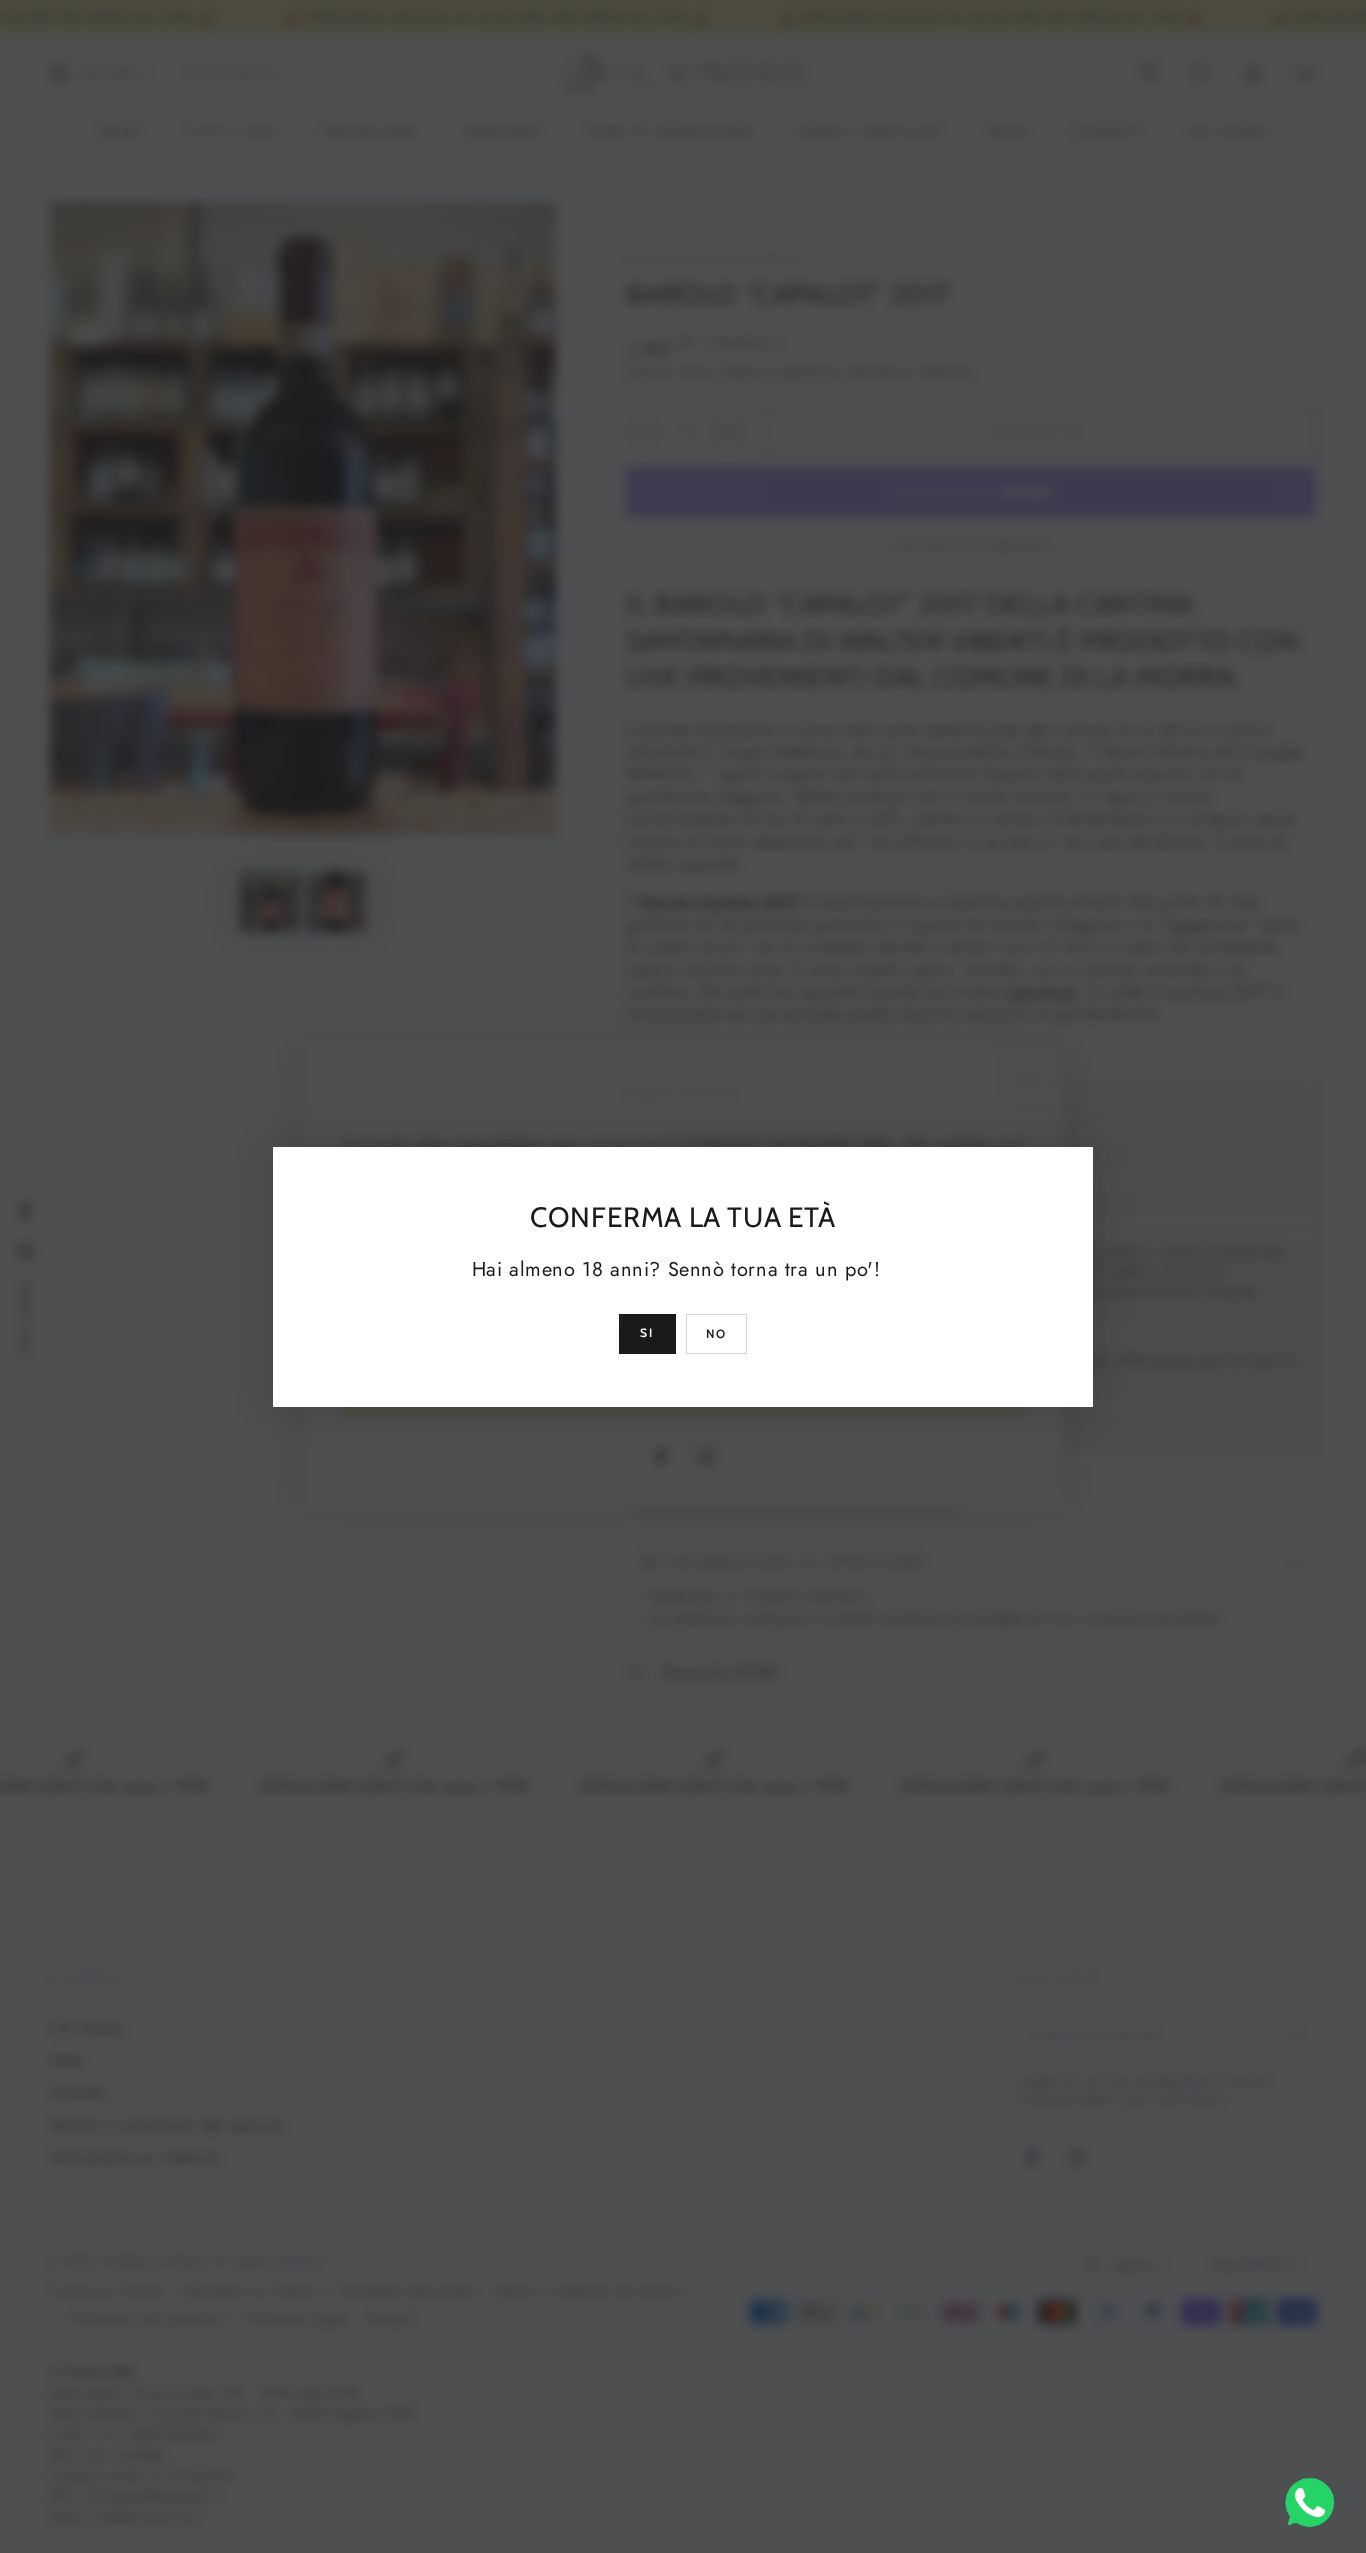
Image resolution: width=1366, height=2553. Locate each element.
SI (647, 1332)
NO (717, 1333)
